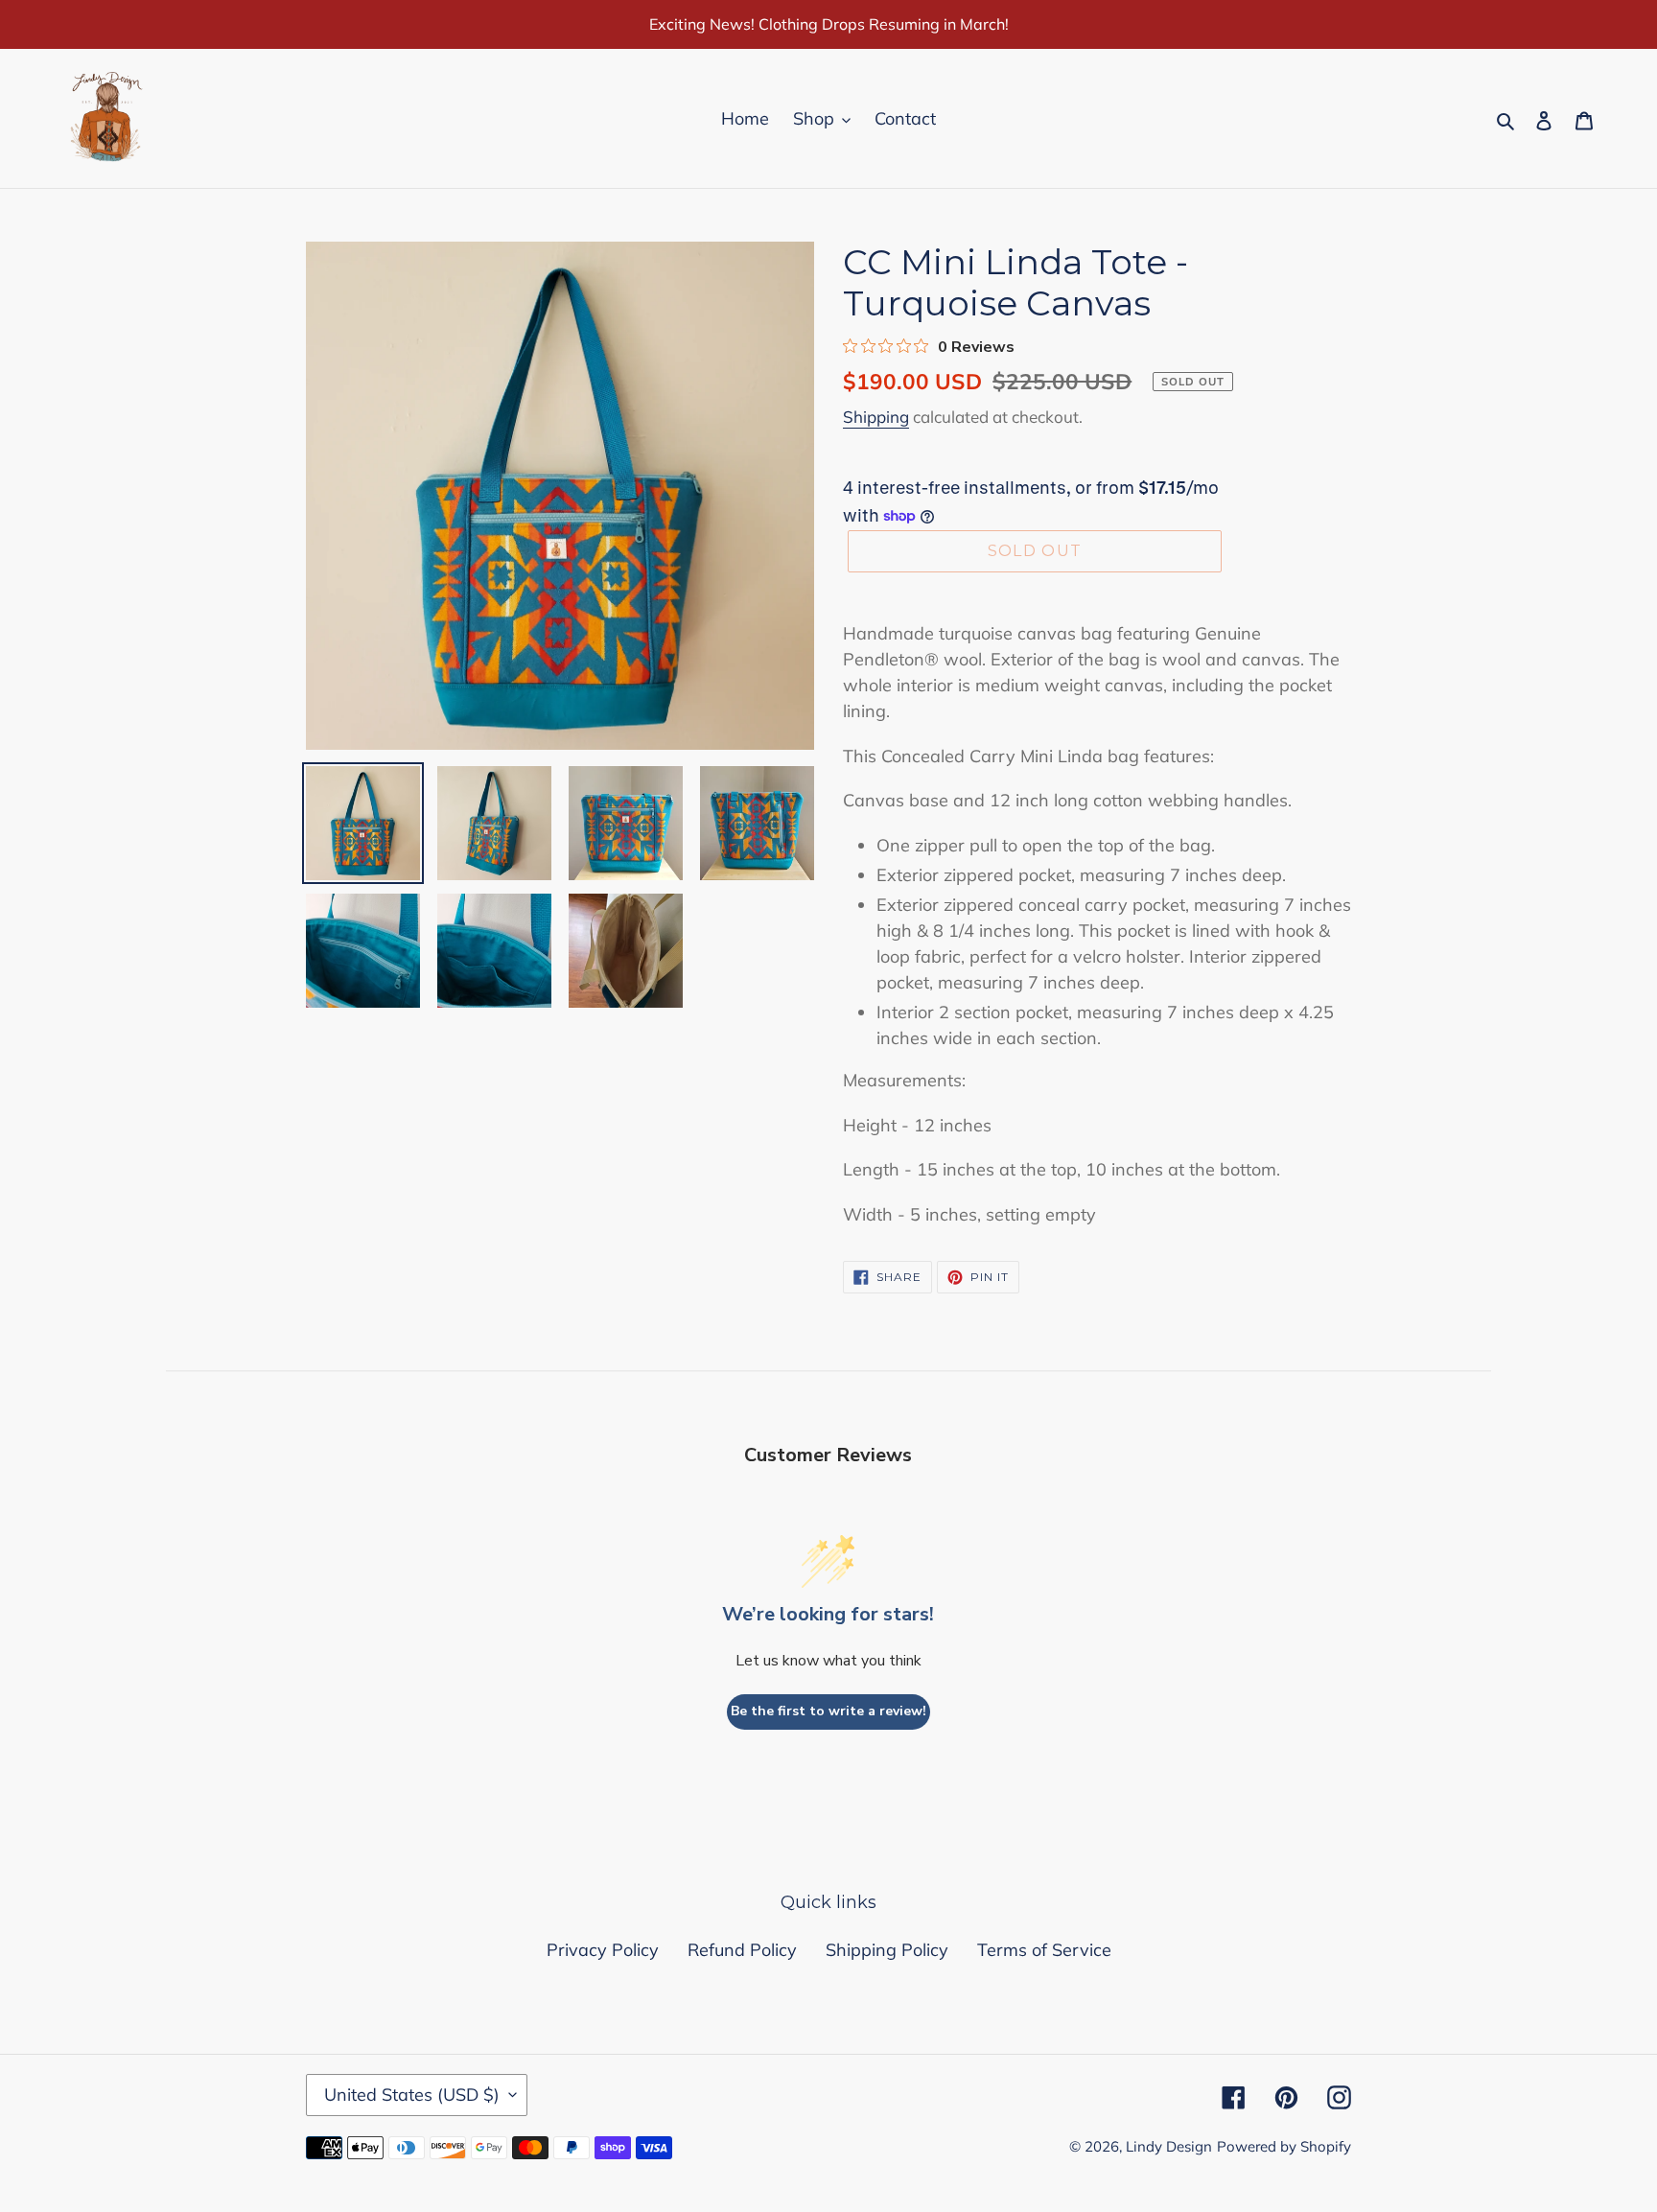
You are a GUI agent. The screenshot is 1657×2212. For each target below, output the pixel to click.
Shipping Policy (887, 1950)
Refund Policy (742, 1950)
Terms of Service (1044, 1950)
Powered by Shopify (1284, 2146)
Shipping (876, 417)
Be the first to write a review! (828, 1711)
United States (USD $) (412, 2095)
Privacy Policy (603, 1950)
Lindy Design (1169, 2146)
